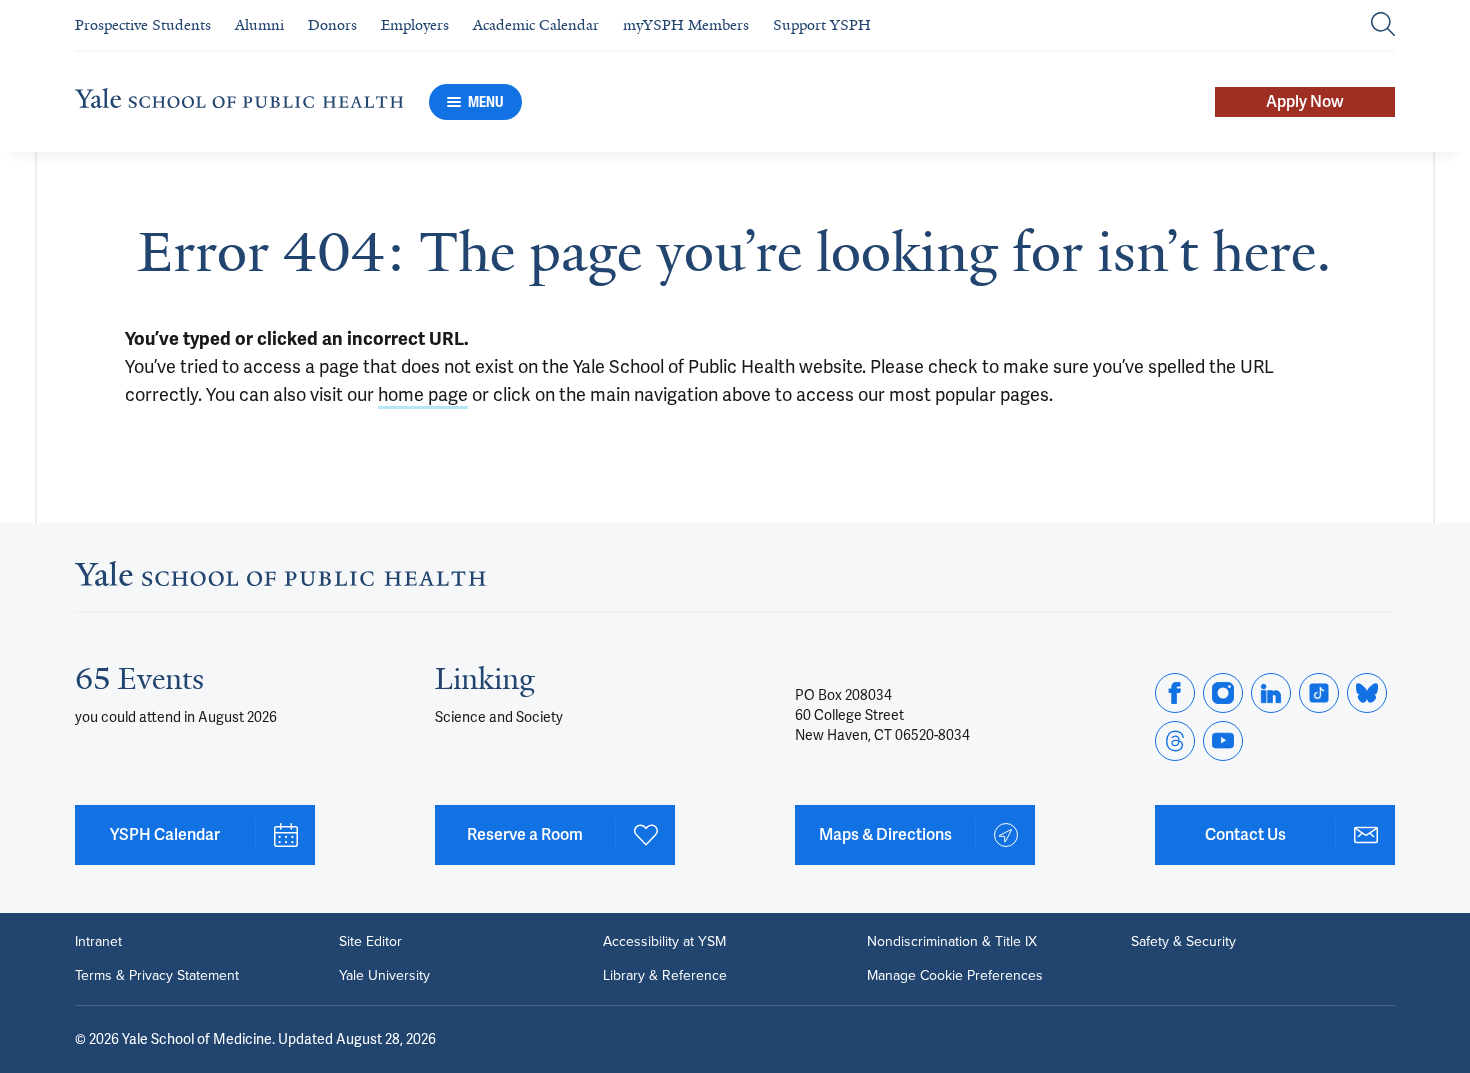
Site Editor (370, 942)
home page (423, 394)
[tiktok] (1319, 693)
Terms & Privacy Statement (157, 976)
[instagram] (1223, 693)
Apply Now (1305, 101)
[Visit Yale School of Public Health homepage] (280, 579)
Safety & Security (1183, 942)
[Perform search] (1383, 25)
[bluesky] (1367, 693)
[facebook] (1175, 693)
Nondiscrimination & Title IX (952, 942)
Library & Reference (665, 976)
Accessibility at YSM (664, 942)
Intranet (98, 942)
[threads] (1175, 741)
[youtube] (1223, 741)
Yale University (384, 976)
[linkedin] (1271, 693)
